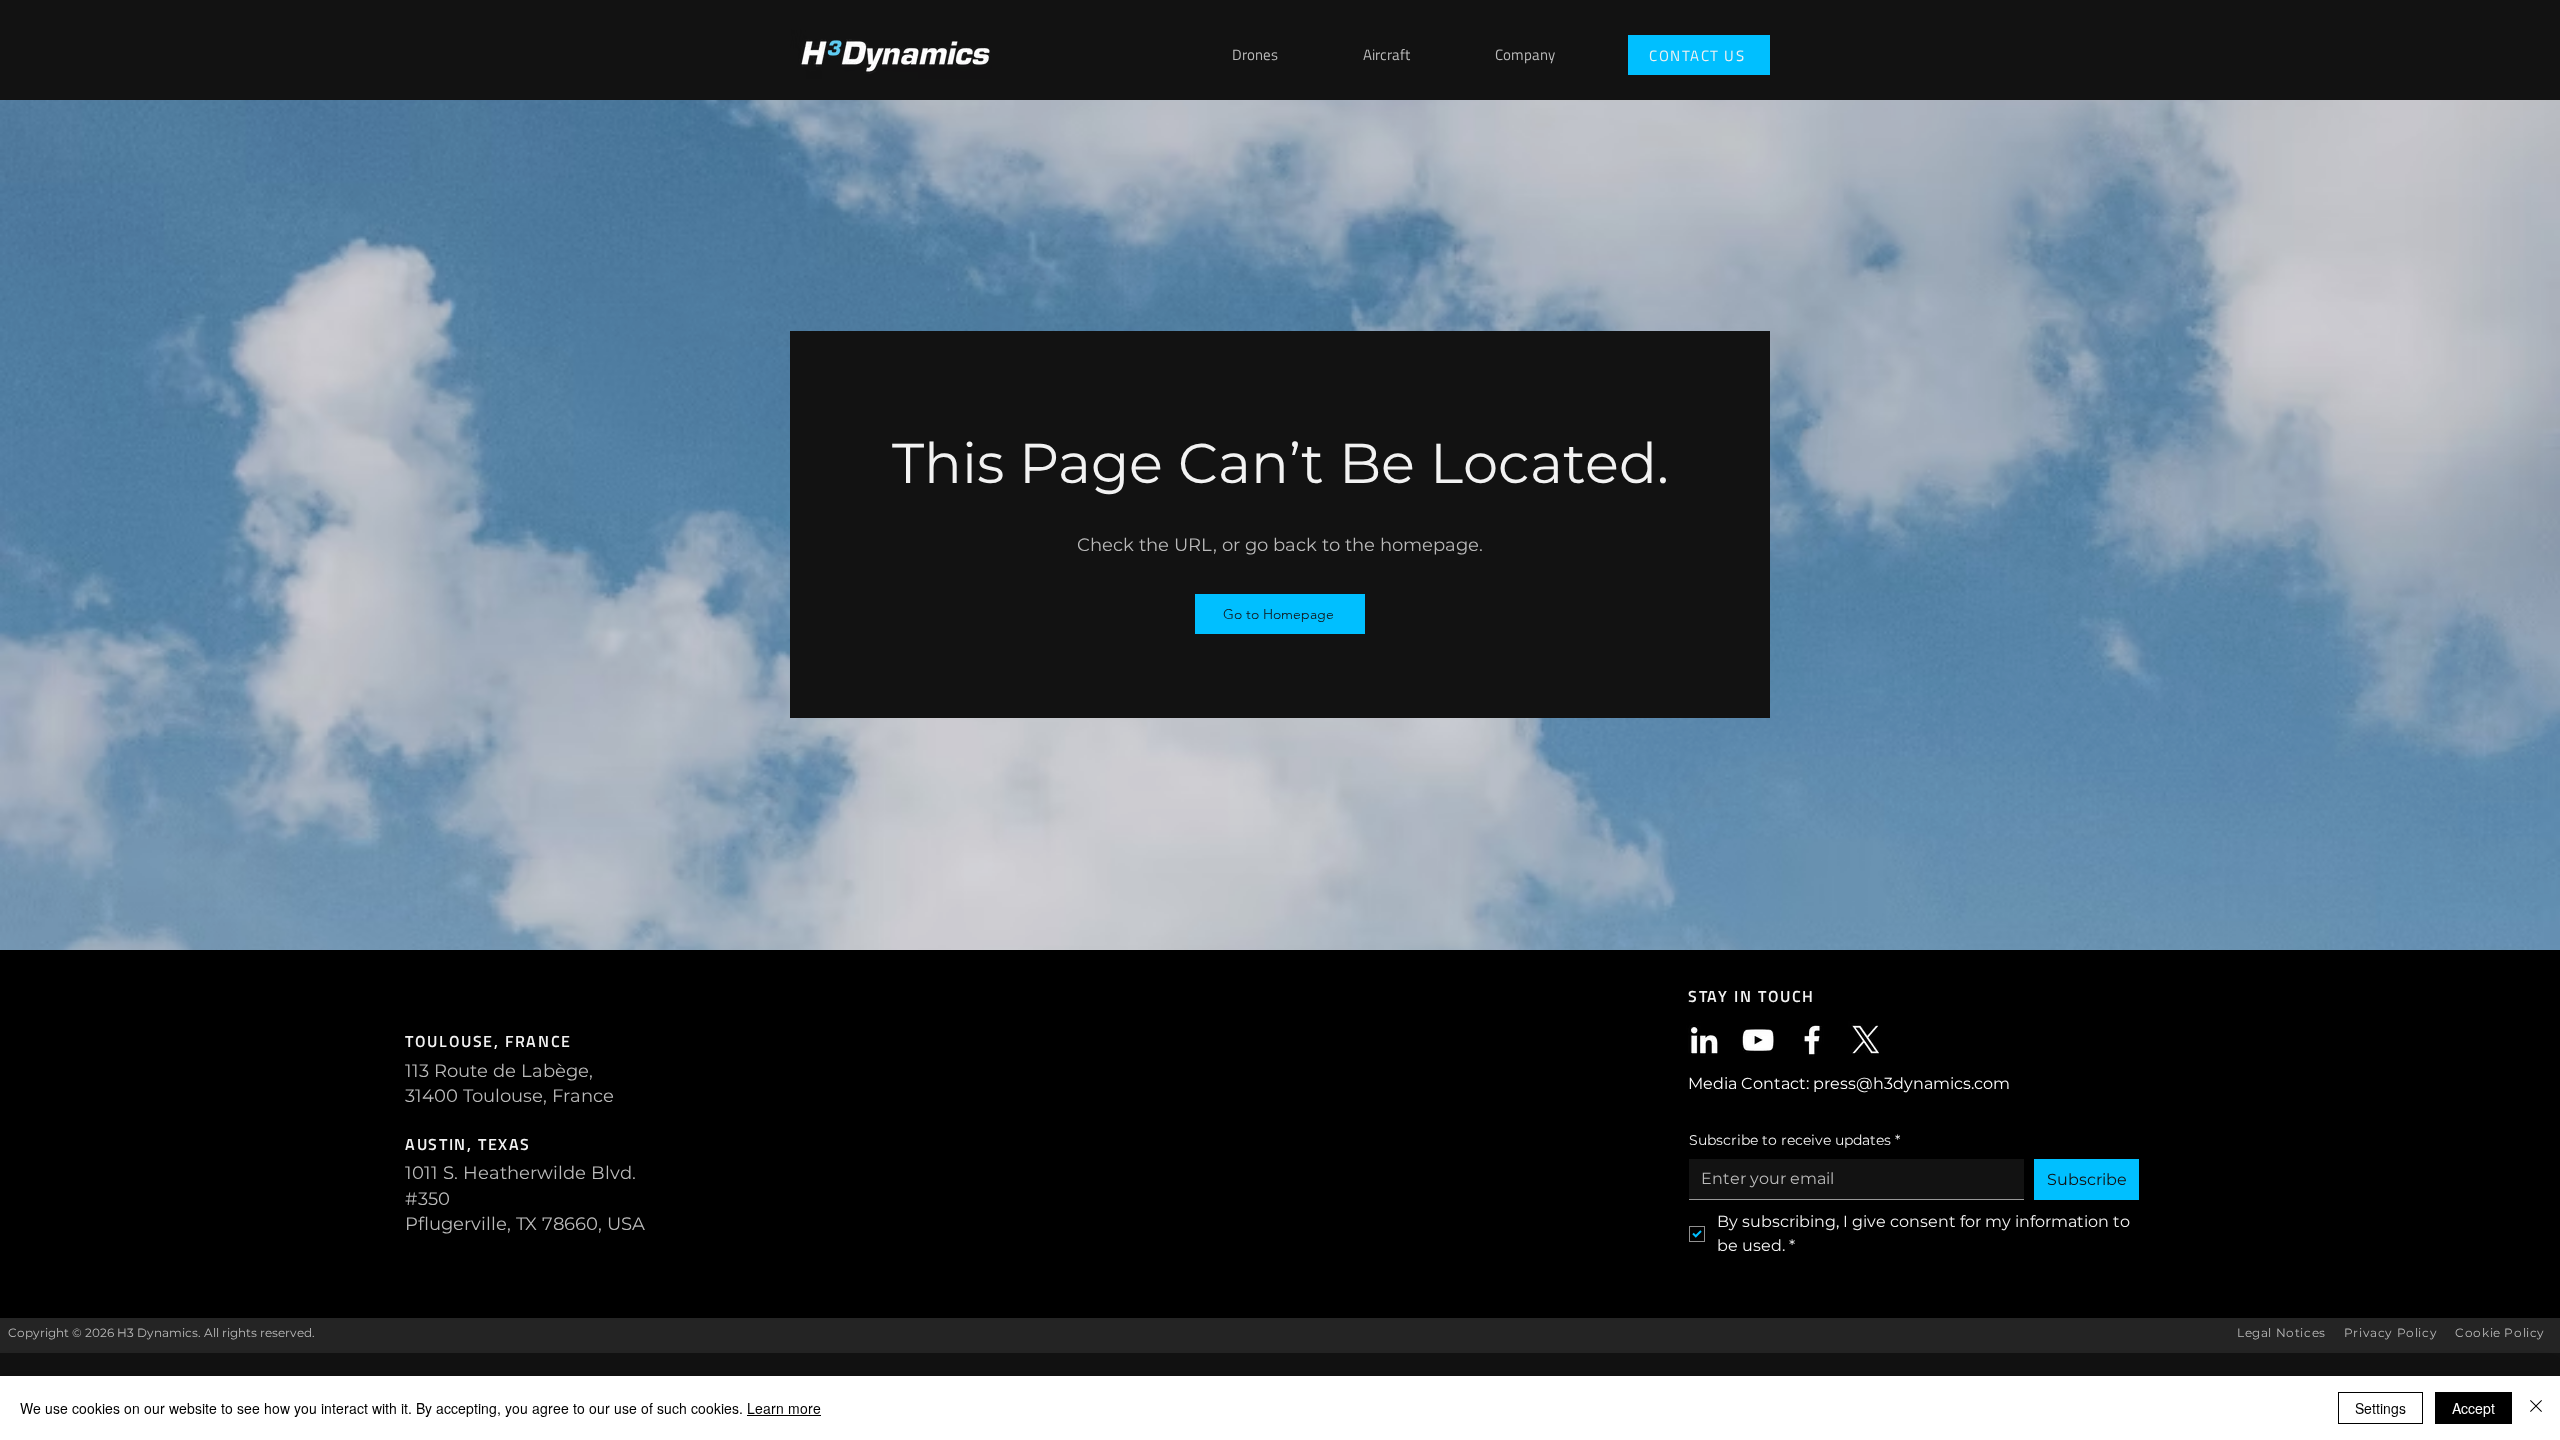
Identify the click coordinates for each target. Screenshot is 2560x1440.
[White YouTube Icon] (1758, 1040)
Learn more (784, 1408)
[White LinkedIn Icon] (1704, 1040)
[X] (1866, 1040)
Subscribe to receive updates (1794, 1140)
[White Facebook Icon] (1812, 1040)
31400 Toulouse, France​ (509, 1096)
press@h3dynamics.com (1911, 1083)
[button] (1555, 55)
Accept (2473, 1408)
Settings (2380, 1408)
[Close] (2536, 1408)
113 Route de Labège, (499, 1071)
